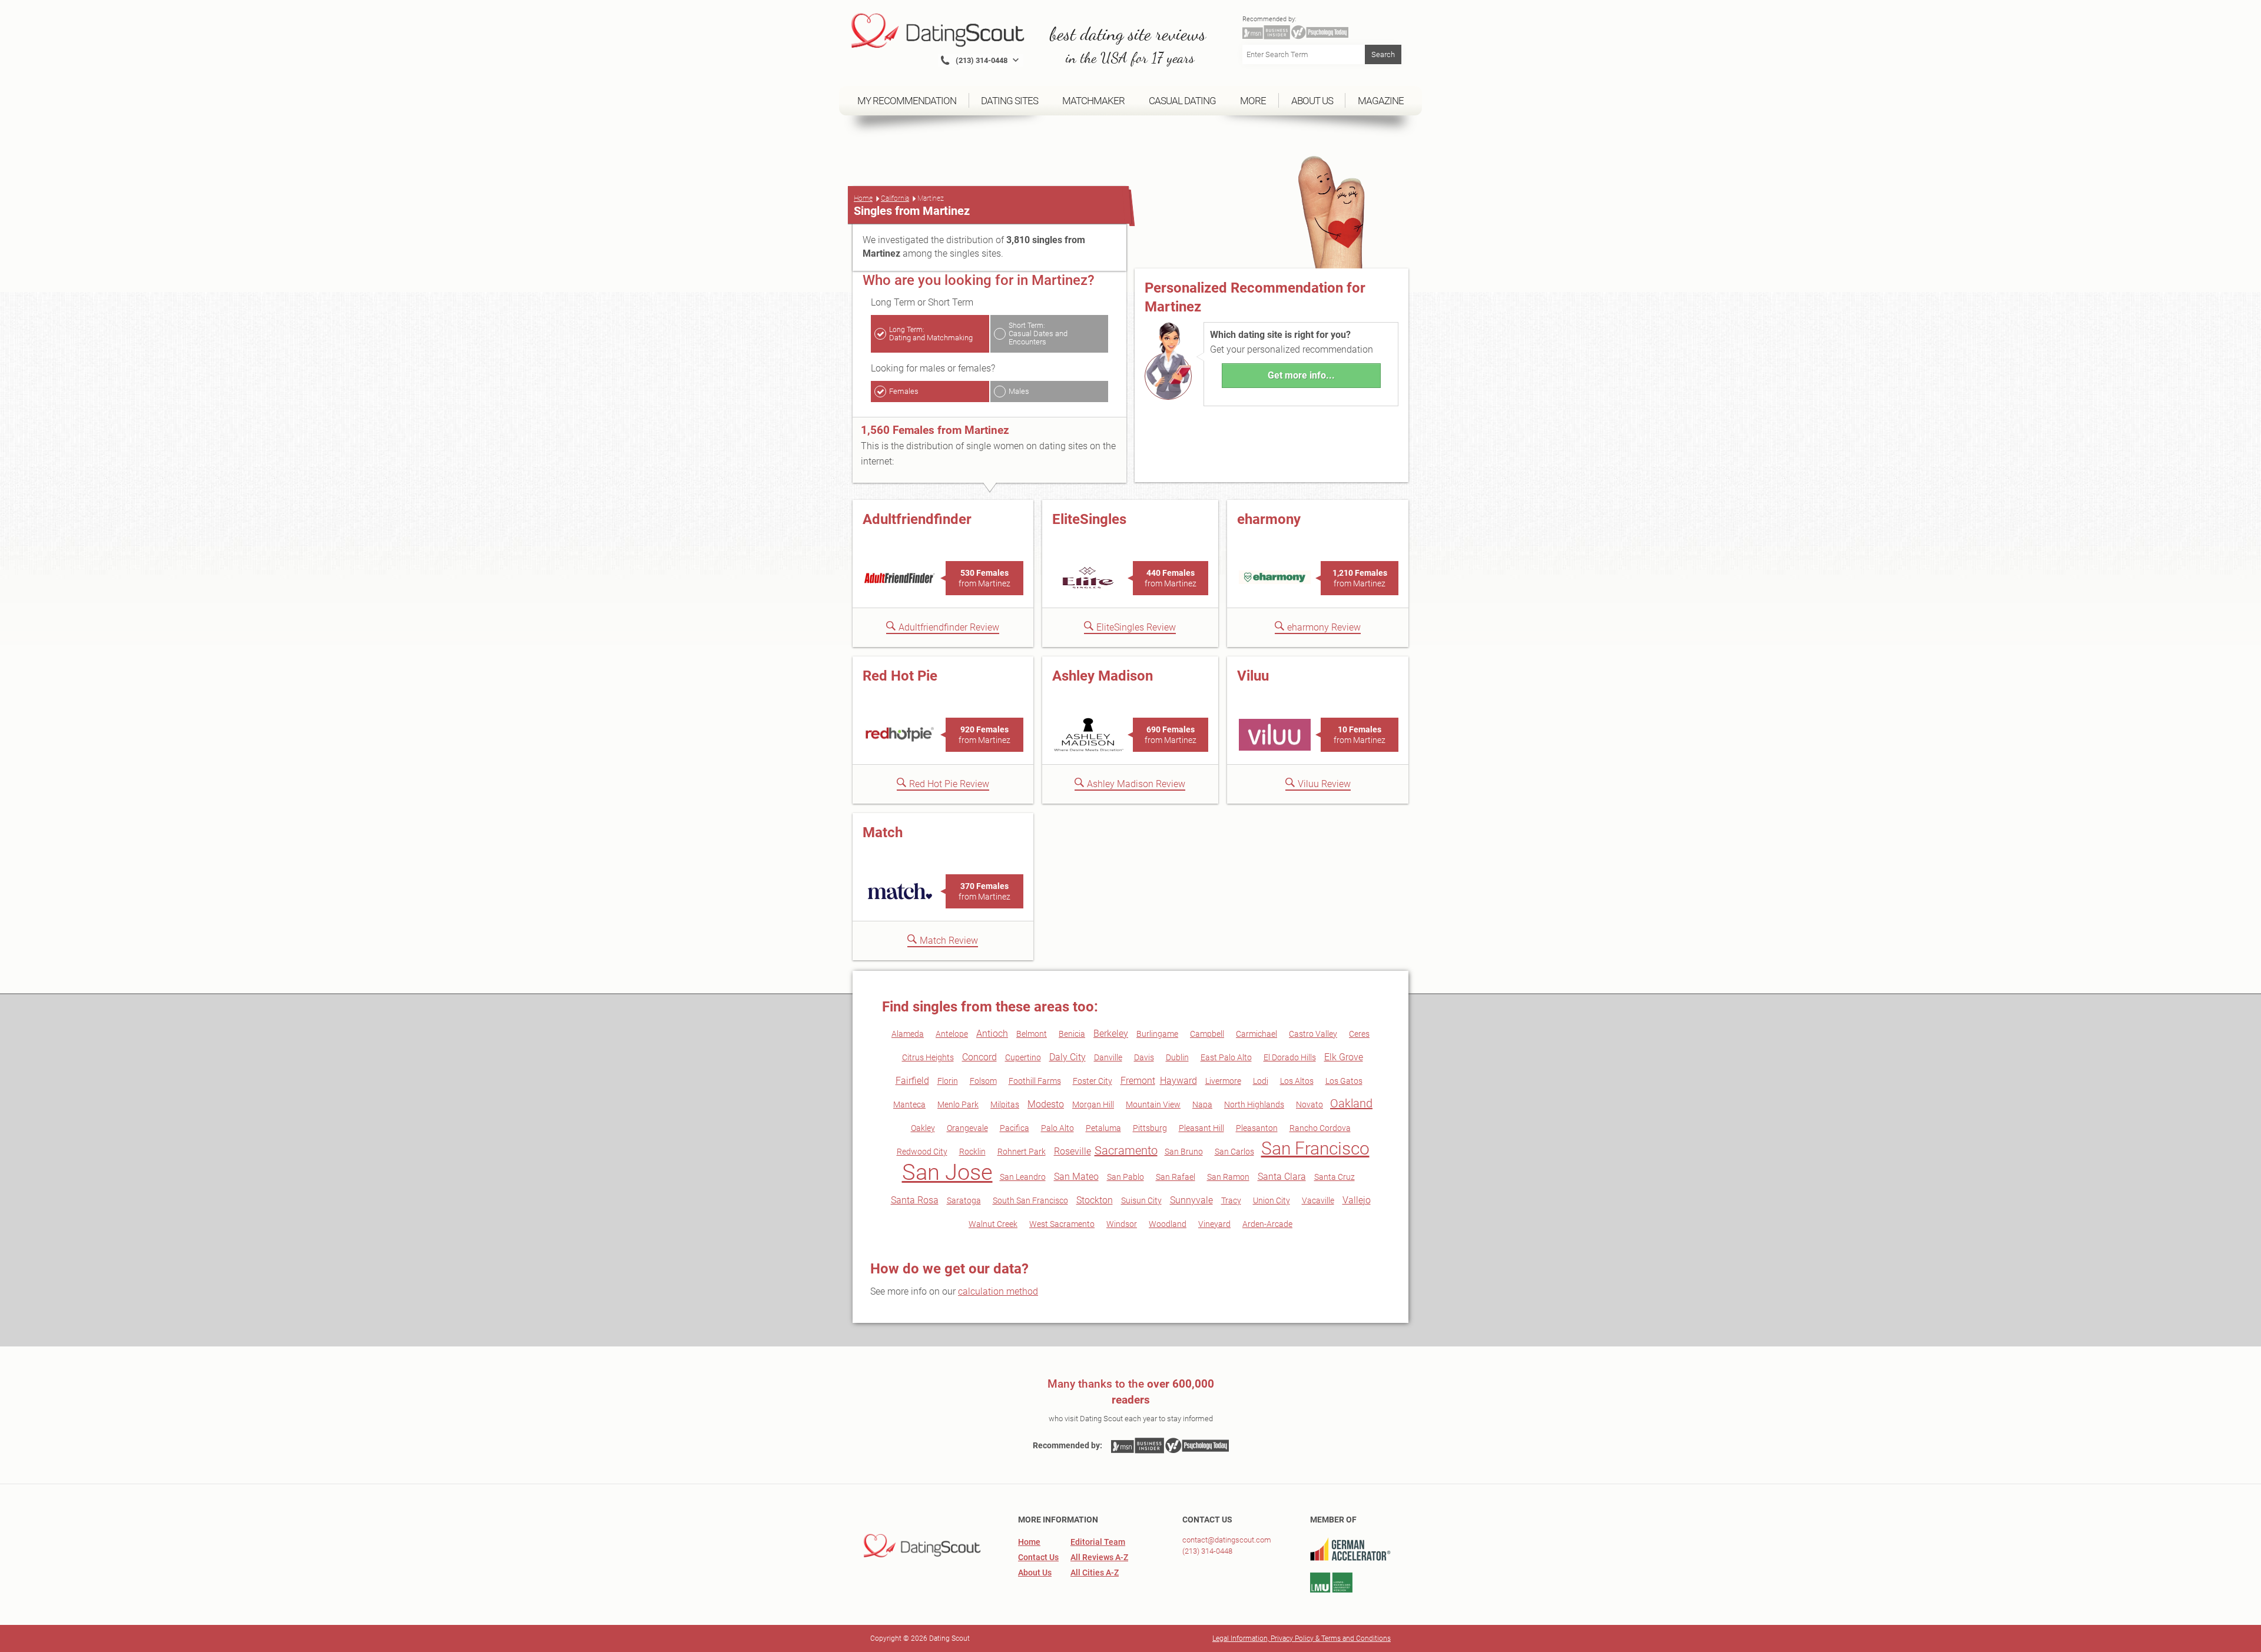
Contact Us (1038, 1557)
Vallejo (1357, 1200)
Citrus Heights (928, 1057)
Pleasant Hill (1201, 1128)
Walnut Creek (993, 1224)
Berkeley (1111, 1034)
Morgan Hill (1093, 1104)
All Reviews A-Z (1099, 1557)
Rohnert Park (1022, 1152)
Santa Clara (1282, 1177)
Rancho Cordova (1320, 1128)
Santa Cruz (1335, 1177)
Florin (948, 1081)
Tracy (1231, 1200)
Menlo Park (958, 1104)
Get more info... (1301, 375)
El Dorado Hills (1290, 1057)
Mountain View (1153, 1104)
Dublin (1177, 1057)
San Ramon (1228, 1177)
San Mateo (1076, 1177)
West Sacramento (1062, 1224)
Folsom (983, 1081)
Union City (1272, 1200)
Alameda (908, 1034)
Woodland (1168, 1224)
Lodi (1261, 1081)
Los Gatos (1344, 1081)
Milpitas (1005, 1104)
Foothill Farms (1035, 1081)
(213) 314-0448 (1207, 1551)
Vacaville (1318, 1200)
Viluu (1253, 676)
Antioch (992, 1034)
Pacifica (1015, 1128)
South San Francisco (1030, 1200)
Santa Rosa (915, 1200)
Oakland (1351, 1103)
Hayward (1178, 1081)
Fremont (1138, 1081)
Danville (1108, 1057)
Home (863, 198)
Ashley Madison (1103, 676)
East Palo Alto (1226, 1057)
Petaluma (1103, 1128)
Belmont (1032, 1034)
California (895, 198)
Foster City (1093, 1081)
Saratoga (964, 1200)
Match (883, 832)
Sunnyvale (1191, 1200)
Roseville (1073, 1151)
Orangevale (967, 1128)
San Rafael (1176, 1177)
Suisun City (1141, 1200)
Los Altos (1297, 1081)
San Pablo (1125, 1177)
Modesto (1046, 1104)
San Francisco (1315, 1148)
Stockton (1095, 1200)
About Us (1035, 1573)
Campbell (1207, 1034)
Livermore (1223, 1081)
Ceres (1359, 1034)
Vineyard (1214, 1224)
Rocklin (972, 1152)
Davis (1144, 1057)
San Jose (947, 1172)
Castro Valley (1313, 1034)
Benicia (1072, 1034)
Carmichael (1257, 1034)
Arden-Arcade (1267, 1224)
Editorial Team (1098, 1542)
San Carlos (1234, 1152)
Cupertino (1023, 1057)
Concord (979, 1057)
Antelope (952, 1034)
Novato (1309, 1104)
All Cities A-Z (1095, 1573)
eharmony (1269, 519)
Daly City (1067, 1057)
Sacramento (1126, 1150)
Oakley (923, 1128)
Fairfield (912, 1081)
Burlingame (1157, 1034)
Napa (1202, 1104)
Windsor (1122, 1224)
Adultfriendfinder (917, 519)
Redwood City (922, 1152)
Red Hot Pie (900, 676)
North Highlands (1254, 1104)
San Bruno (1184, 1152)
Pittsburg (1150, 1128)
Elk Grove (1344, 1057)
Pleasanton (1257, 1128)
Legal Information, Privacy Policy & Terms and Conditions (1302, 1638)
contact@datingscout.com (1227, 1540)
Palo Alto (1057, 1128)
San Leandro (1023, 1177)
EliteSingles (1089, 519)
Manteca (909, 1104)
